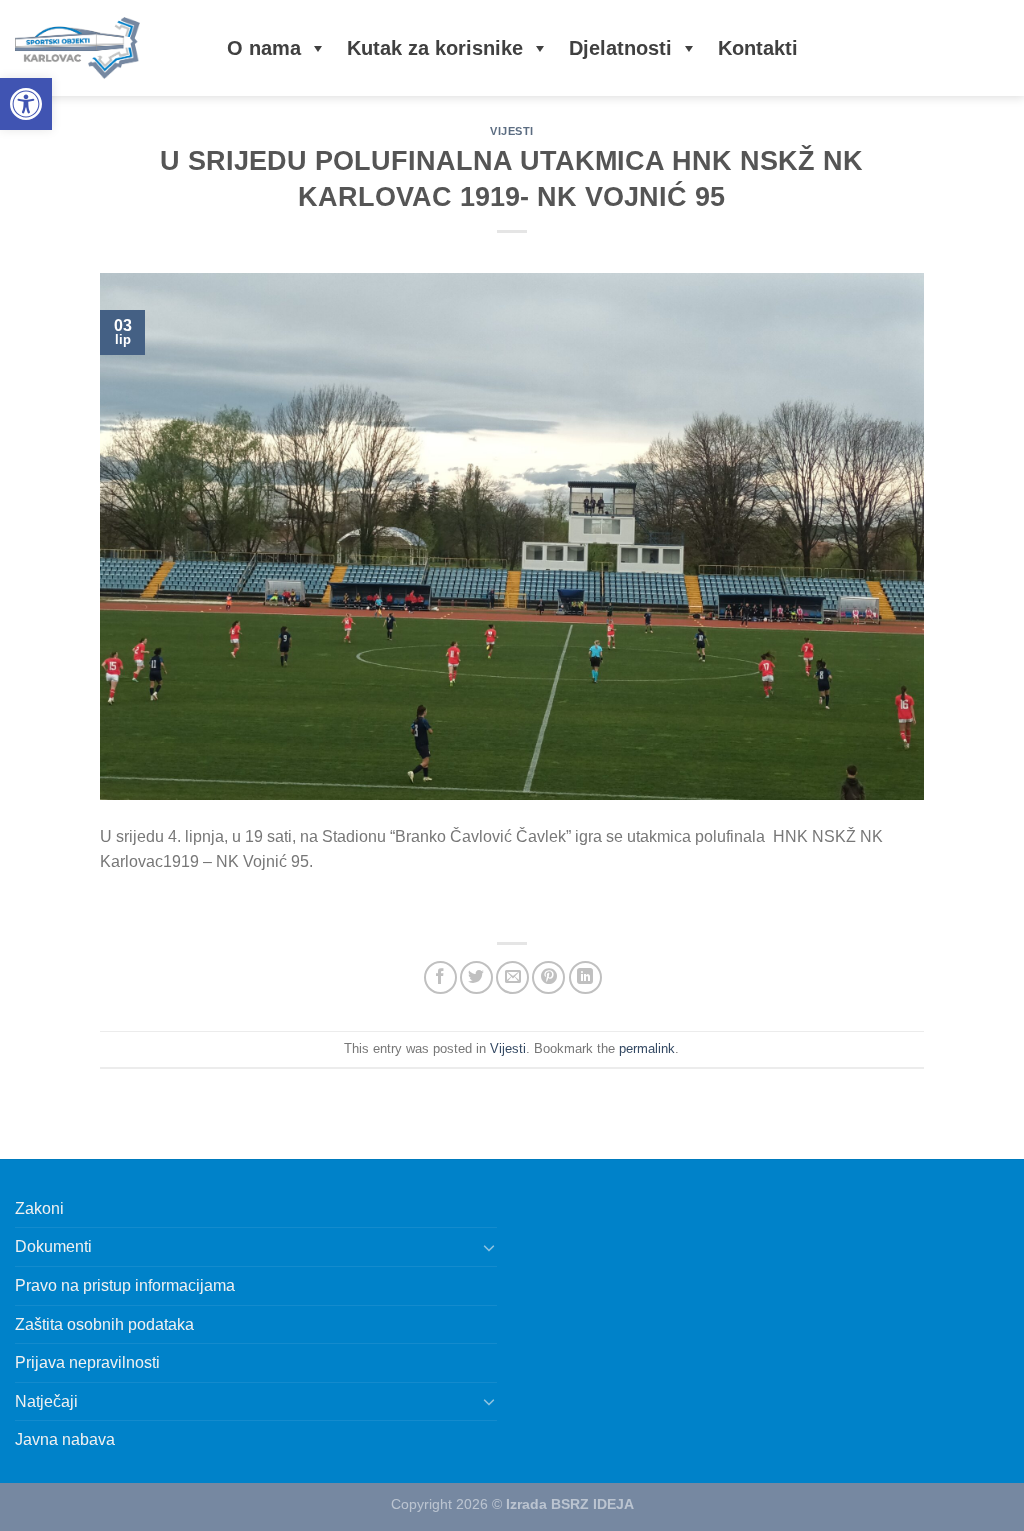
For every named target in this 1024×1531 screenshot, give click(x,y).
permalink (647, 1048)
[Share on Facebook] (440, 977)
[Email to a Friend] (512, 977)
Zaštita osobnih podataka (104, 1324)
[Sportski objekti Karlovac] (101, 48)
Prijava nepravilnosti (87, 1362)
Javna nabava (65, 1439)
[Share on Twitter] (476, 977)
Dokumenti (53, 1246)
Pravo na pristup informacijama (125, 1285)
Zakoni (39, 1208)
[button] (26, 104)
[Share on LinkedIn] (585, 977)
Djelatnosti (620, 48)
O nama (264, 48)
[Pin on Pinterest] (548, 977)
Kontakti (758, 48)
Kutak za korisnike (435, 48)
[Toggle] (489, 1247)
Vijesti (512, 131)
